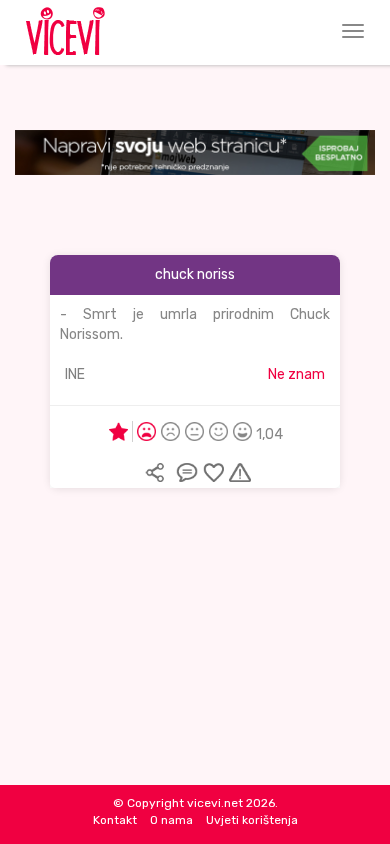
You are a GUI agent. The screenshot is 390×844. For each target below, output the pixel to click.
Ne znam (296, 374)
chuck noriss (195, 274)
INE (75, 374)
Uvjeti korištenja (252, 820)
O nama (171, 820)
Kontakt (115, 820)
